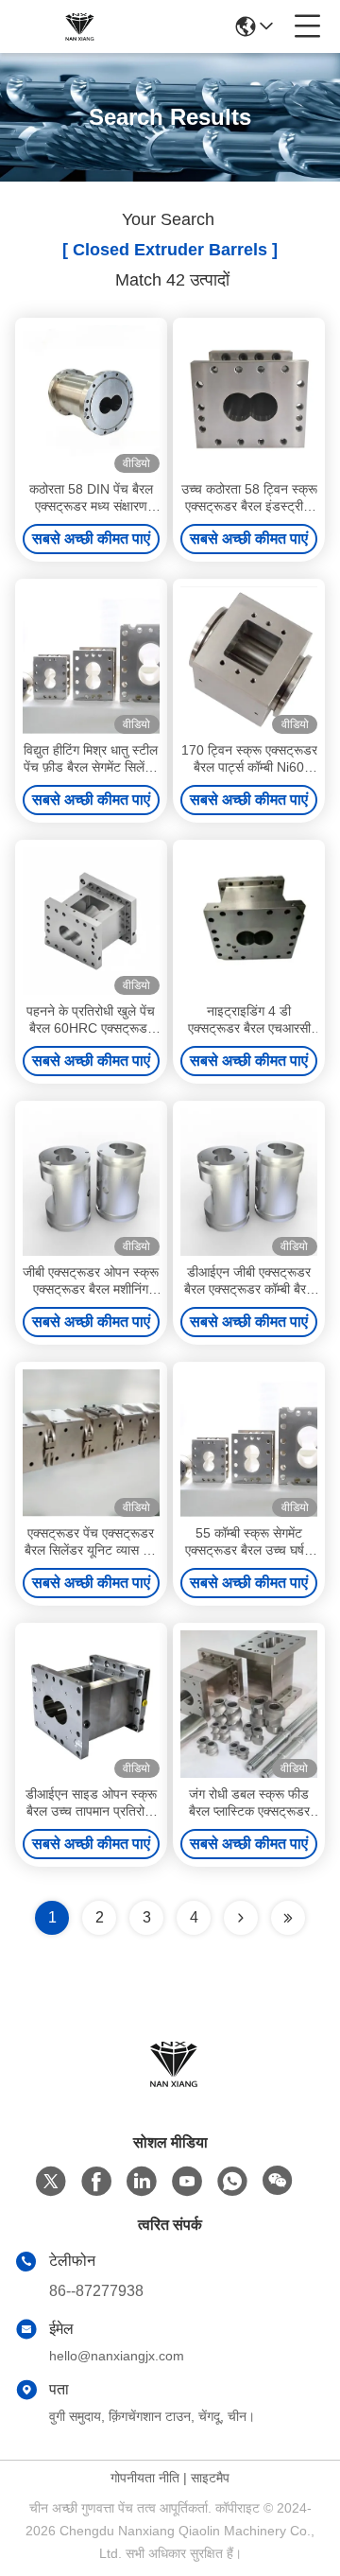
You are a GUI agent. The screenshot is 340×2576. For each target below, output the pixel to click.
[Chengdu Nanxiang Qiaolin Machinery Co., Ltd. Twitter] (51, 2182)
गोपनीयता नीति (145, 2478)
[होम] (170, 2087)
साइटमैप (210, 2478)
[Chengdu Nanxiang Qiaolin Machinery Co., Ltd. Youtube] (187, 2182)
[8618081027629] (232, 2182)
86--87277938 (96, 2291)
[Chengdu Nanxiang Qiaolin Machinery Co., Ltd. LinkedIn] (142, 2182)
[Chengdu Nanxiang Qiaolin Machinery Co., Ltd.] (77, 26)
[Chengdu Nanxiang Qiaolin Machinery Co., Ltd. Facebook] (96, 2182)
